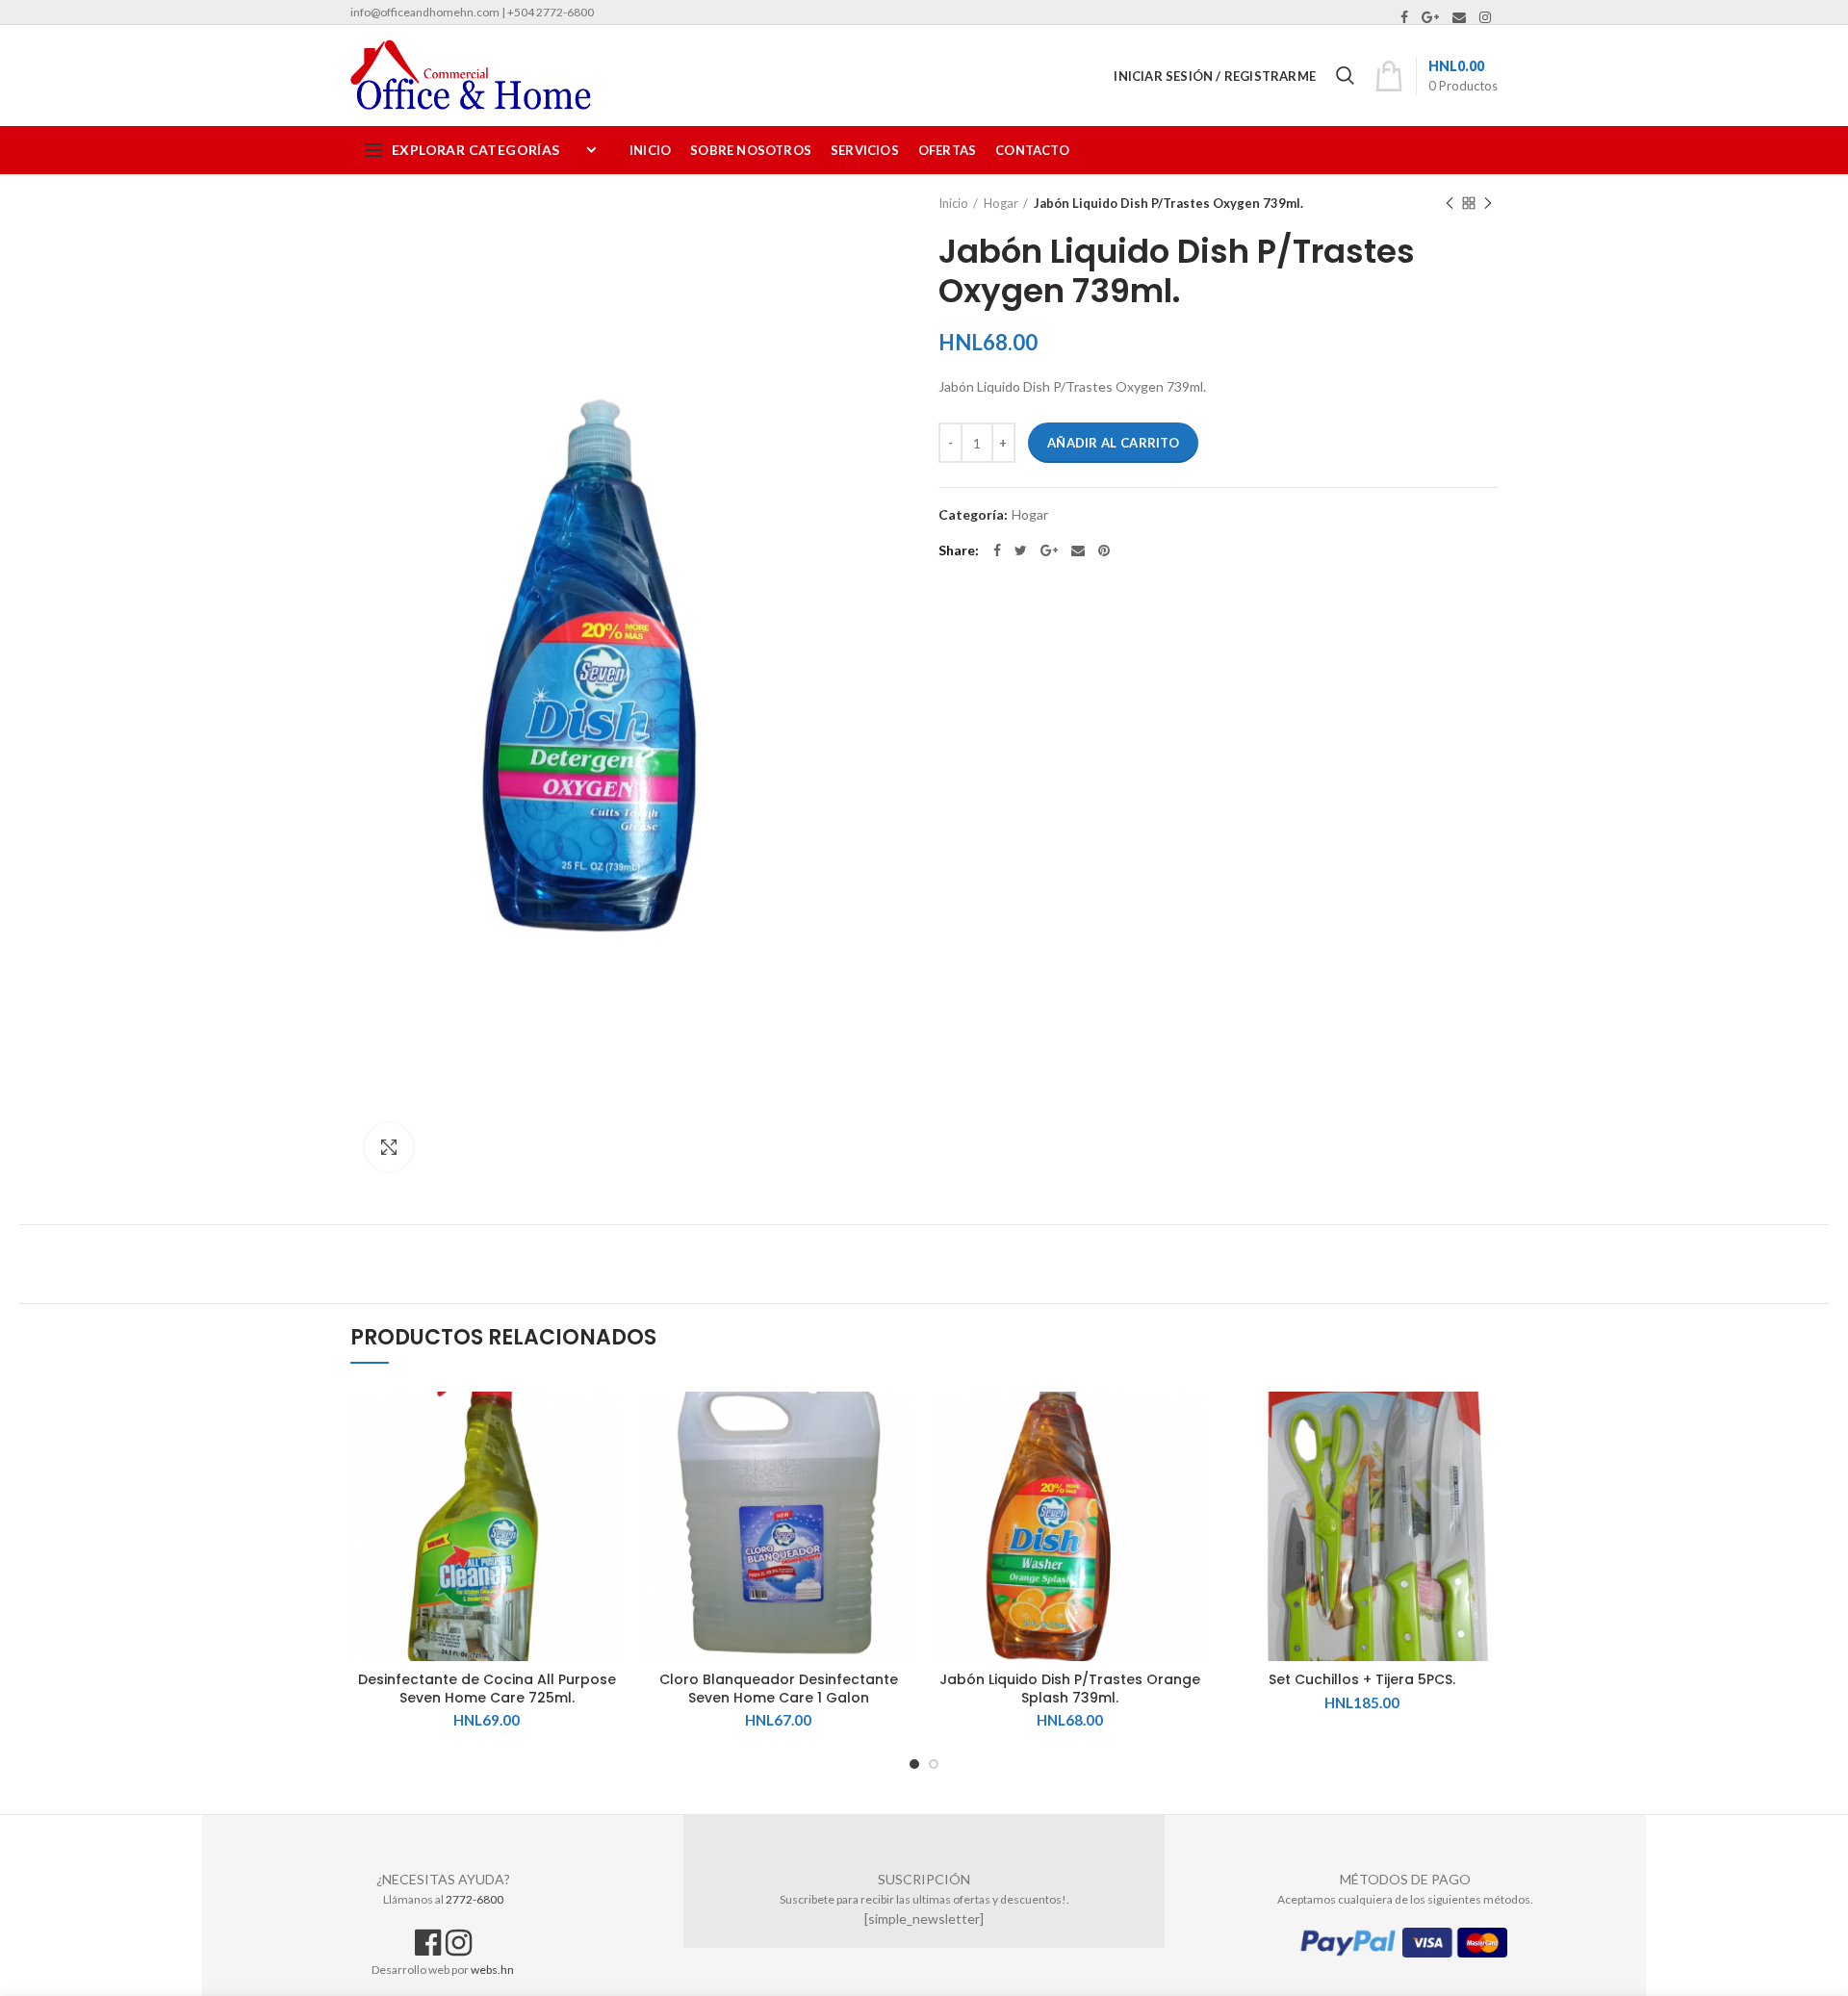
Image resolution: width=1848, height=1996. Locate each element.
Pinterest (1104, 550)
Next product (1488, 203)
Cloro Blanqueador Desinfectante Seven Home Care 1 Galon (779, 1688)
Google (1430, 17)
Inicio (953, 203)
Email (1459, 17)
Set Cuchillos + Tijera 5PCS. (1362, 1679)
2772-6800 (475, 1899)
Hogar (1001, 203)
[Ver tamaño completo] (389, 1147)
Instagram (1485, 17)
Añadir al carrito (1113, 443)
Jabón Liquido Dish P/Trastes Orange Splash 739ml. (1070, 1688)
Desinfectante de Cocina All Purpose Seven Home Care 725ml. (487, 1688)
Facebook (1404, 17)
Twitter (1021, 550)
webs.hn (492, 1970)
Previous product (1450, 203)
